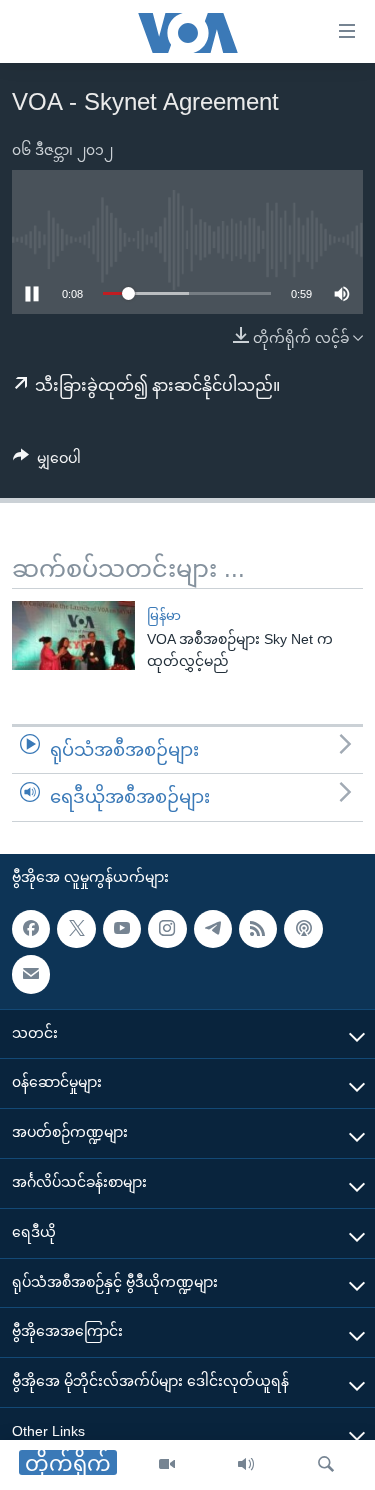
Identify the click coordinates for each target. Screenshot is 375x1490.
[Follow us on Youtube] (122, 929)
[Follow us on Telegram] (213, 929)
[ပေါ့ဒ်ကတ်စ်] (303, 929)
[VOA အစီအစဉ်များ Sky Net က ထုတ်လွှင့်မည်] (73, 635)
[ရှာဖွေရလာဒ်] (326, 1465)
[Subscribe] (31, 974)
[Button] (47, 462)
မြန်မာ (164, 615)
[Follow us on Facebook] (31, 929)
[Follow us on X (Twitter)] (76, 929)
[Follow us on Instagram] (167, 929)
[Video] (167, 1465)
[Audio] (246, 1465)
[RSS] (258, 929)
